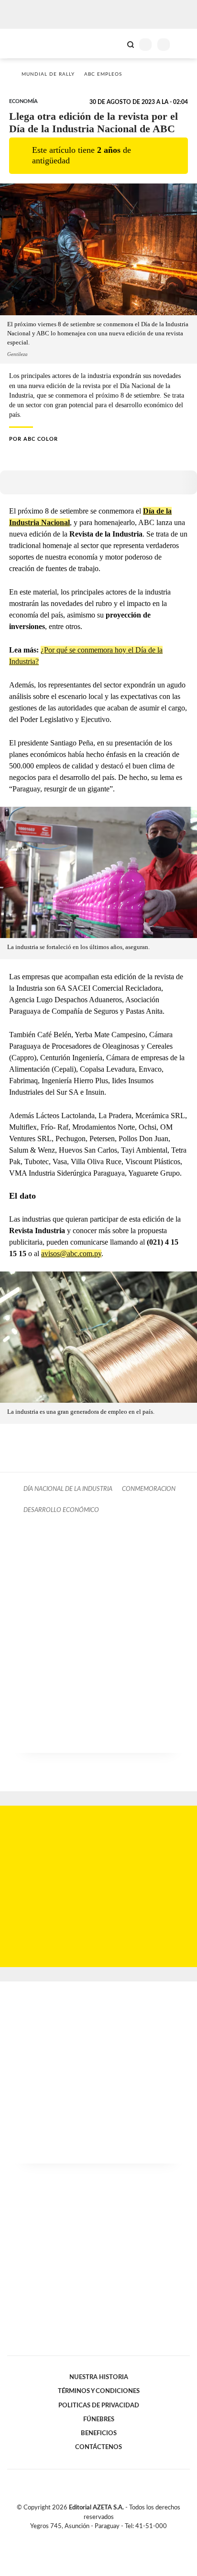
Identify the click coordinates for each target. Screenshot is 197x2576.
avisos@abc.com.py (71, 1254)
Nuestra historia (99, 2377)
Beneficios (99, 2433)
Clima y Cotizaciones (114, 44)
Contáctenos (98, 2447)
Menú (184, 44)
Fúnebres (99, 2419)
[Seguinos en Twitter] (95, 2537)
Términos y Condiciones (99, 2391)
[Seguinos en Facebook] (85, 2537)
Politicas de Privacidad (99, 2405)
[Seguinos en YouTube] (105, 2537)
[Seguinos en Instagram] (115, 2537)
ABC (25, 43)
